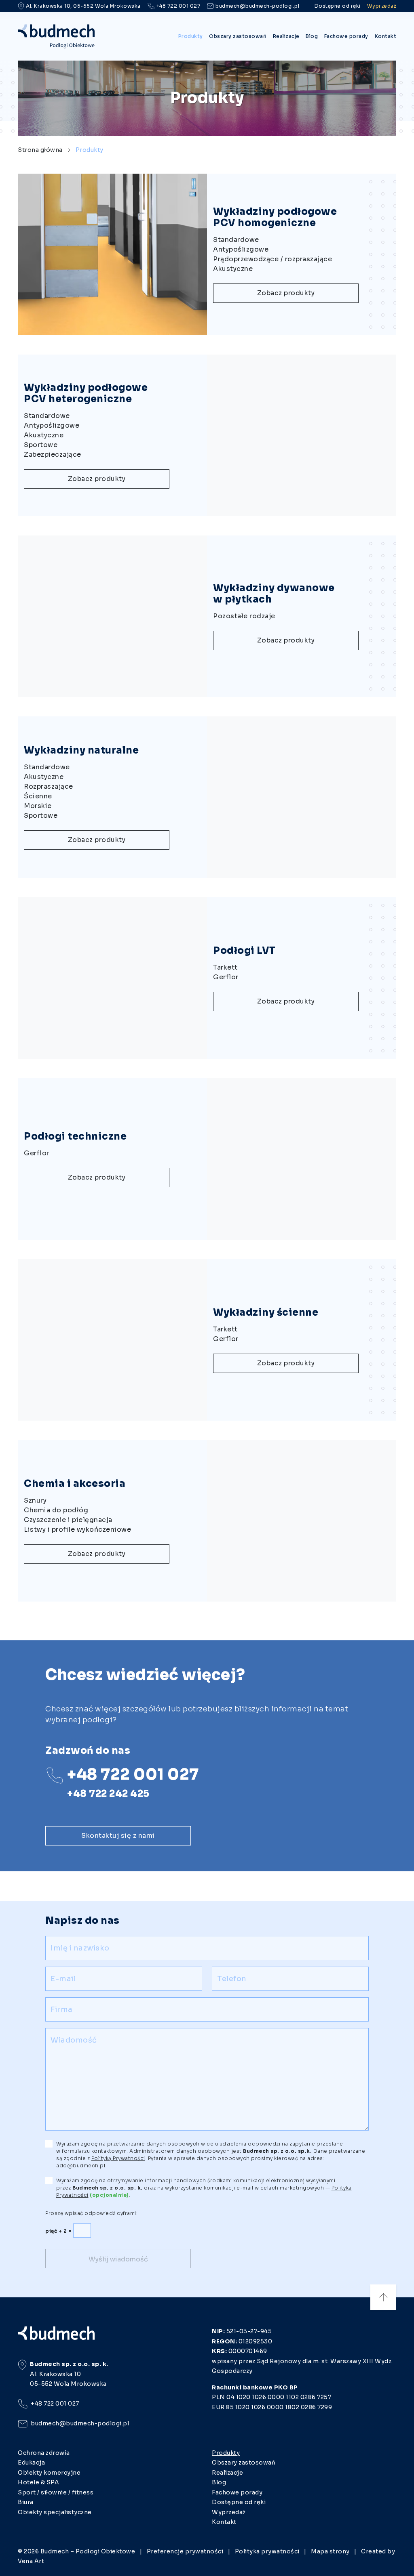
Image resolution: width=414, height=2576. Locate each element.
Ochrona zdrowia (44, 2453)
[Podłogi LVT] (169, 978)
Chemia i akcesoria (75, 1484)
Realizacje (286, 36)
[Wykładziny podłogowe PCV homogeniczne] (169, 254)
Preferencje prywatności (185, 2551)
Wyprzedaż (382, 6)
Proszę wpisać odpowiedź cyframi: (91, 2213)
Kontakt (386, 36)
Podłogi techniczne (75, 1136)
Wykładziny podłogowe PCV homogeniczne (275, 217)
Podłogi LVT (244, 951)
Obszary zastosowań (238, 36)
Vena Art (31, 2561)
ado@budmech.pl (81, 2166)
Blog (312, 36)
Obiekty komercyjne (49, 2473)
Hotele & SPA (38, 2482)
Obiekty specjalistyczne (55, 2512)
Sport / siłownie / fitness (56, 2492)
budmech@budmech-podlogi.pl (257, 6)
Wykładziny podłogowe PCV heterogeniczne (86, 393)
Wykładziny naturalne (81, 750)
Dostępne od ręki (338, 6)
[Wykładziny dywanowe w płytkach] (169, 616)
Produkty (191, 36)
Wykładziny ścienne (266, 1312)
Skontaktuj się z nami (118, 1836)
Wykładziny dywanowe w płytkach (274, 594)
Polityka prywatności (267, 2551)
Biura (26, 2502)
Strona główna (40, 150)
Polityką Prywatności (118, 2158)
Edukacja (31, 2463)
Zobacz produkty (286, 293)
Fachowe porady (346, 36)
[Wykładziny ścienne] (169, 1340)
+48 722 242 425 (108, 1794)
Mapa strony (330, 2551)
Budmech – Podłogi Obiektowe (88, 2551)
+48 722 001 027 (178, 6)
